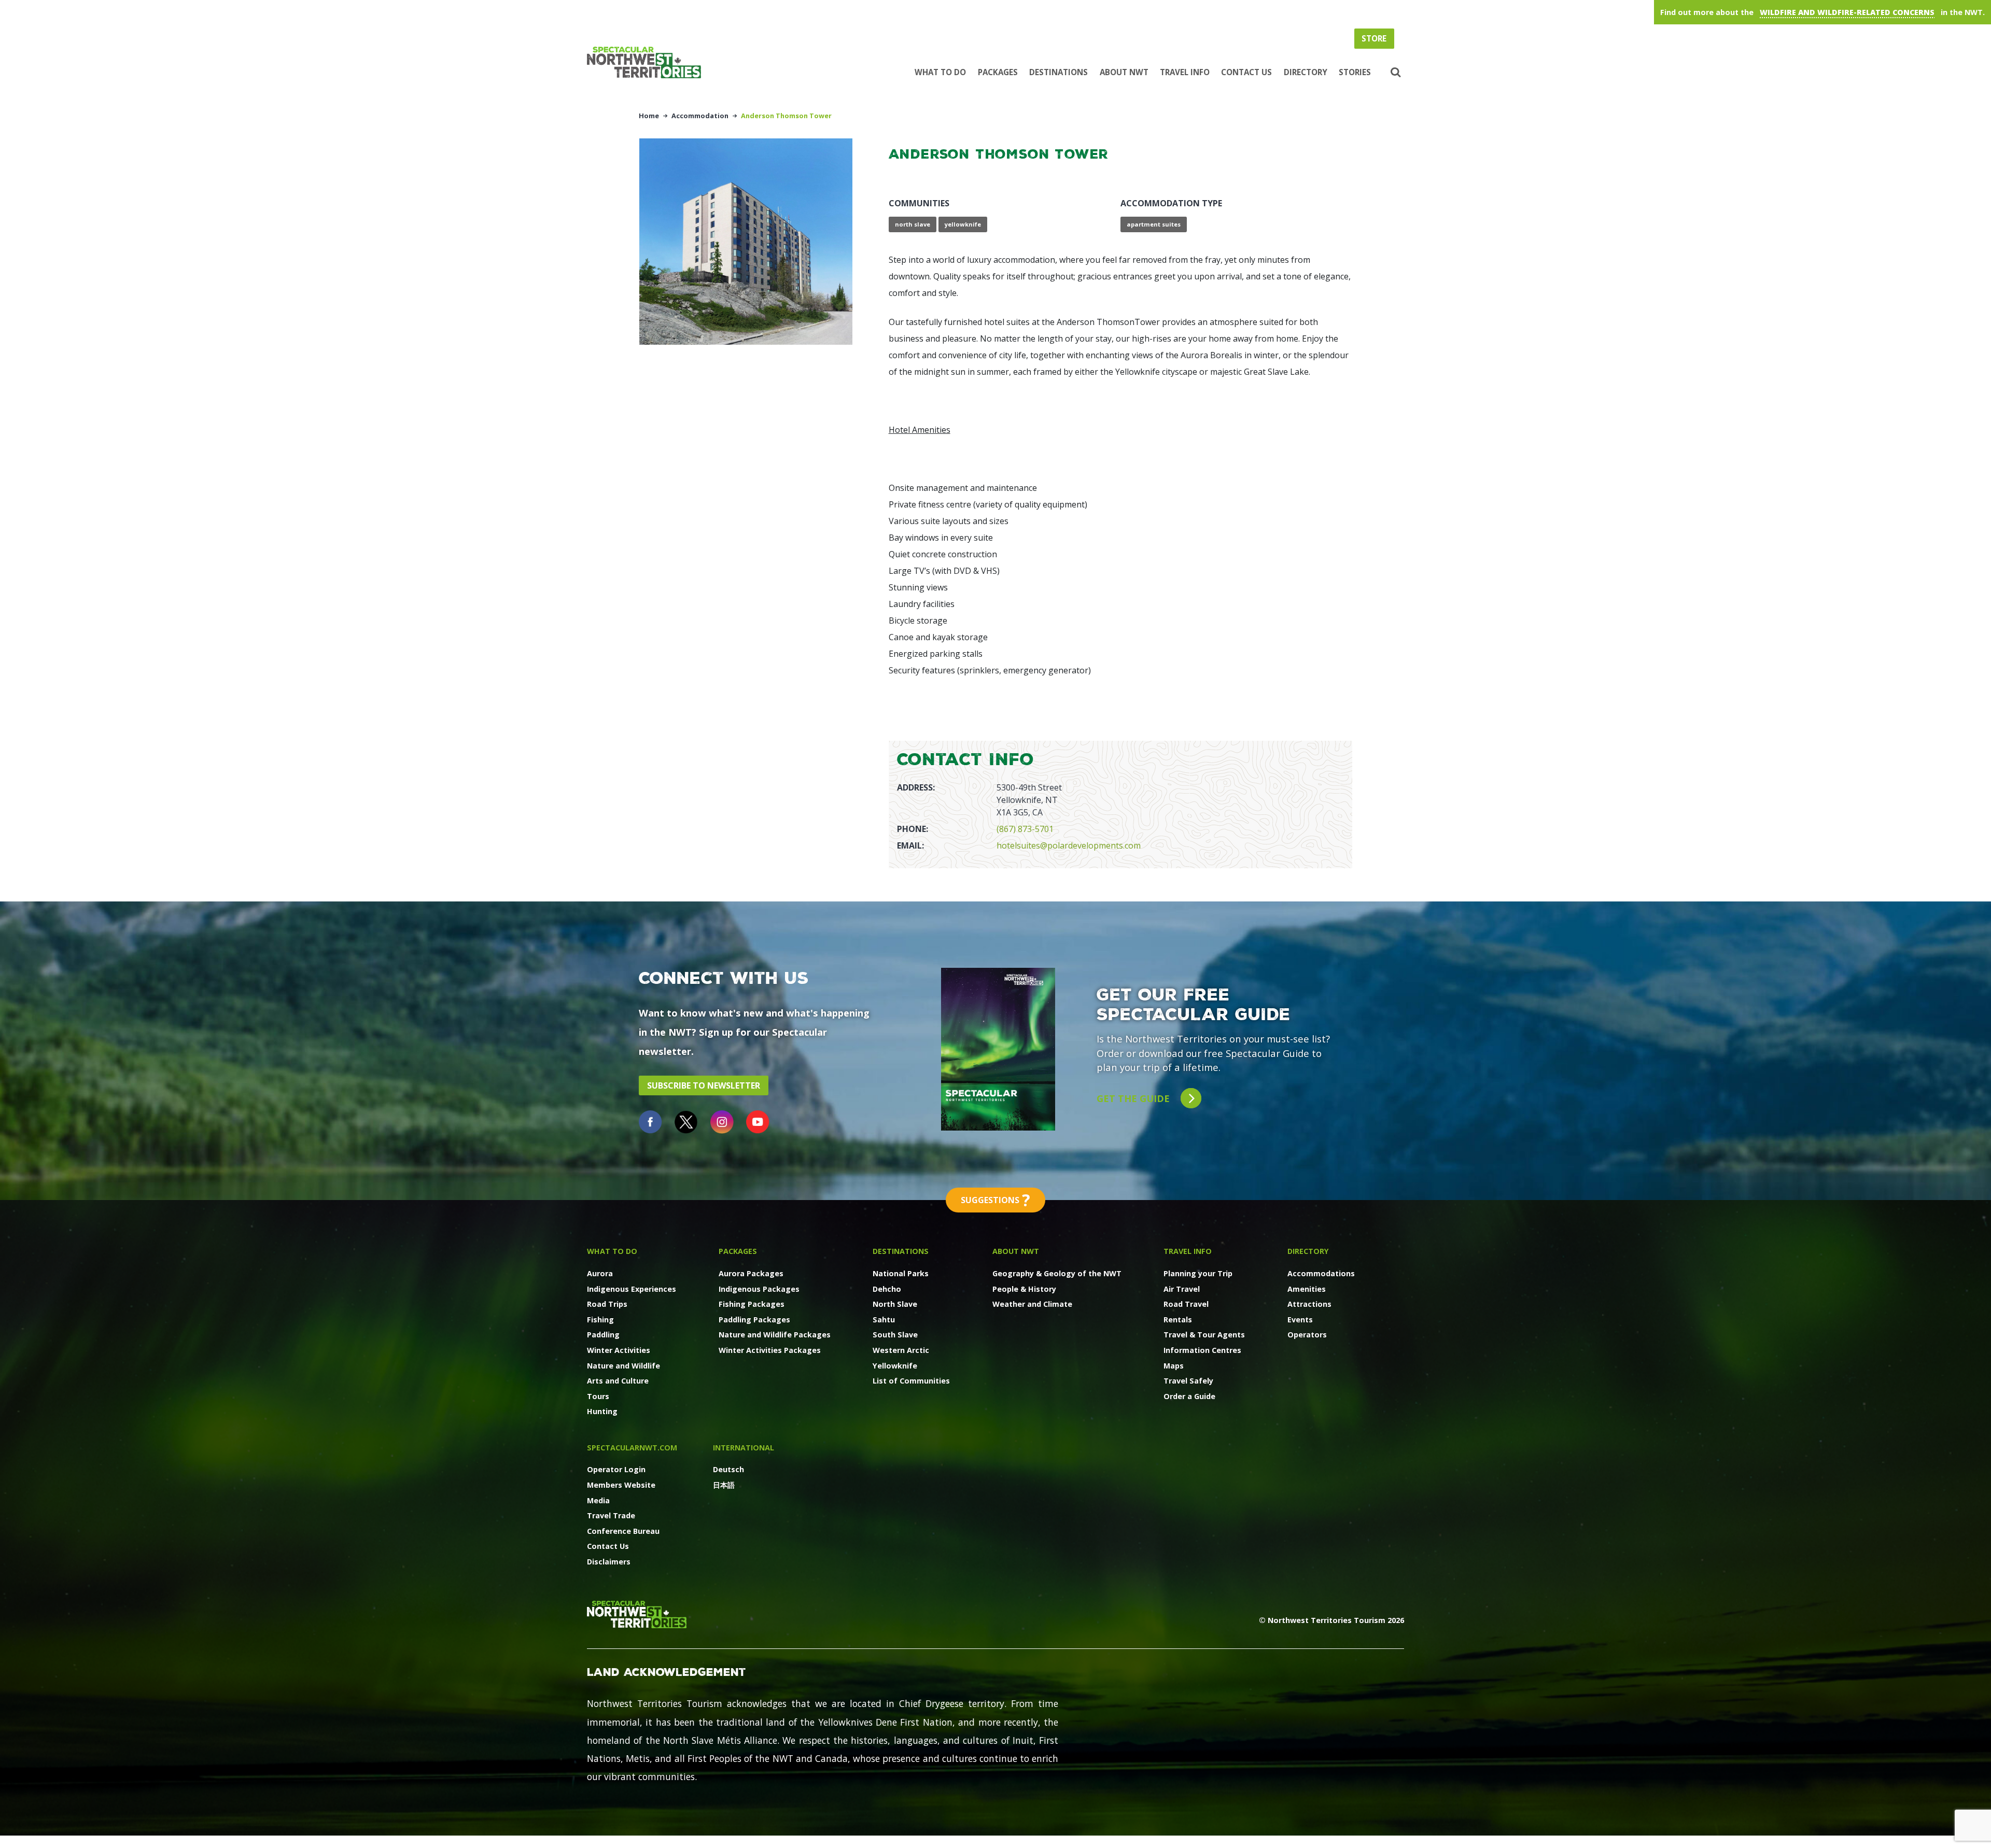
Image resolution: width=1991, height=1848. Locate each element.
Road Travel (1186, 1304)
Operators (1307, 1335)
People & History (1024, 1289)
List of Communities (911, 1381)
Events (1300, 1320)
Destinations (1058, 72)
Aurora (600, 1273)
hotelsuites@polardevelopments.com (1069, 845)
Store (1374, 38)
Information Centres (1202, 1350)
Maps (1174, 1366)
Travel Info (1185, 72)
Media (598, 1500)
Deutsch (728, 1469)
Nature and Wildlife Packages (775, 1335)
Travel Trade (611, 1515)
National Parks (901, 1273)
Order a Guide (1189, 1396)
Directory (1306, 72)
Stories (1355, 72)
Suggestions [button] (995, 1200)
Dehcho (887, 1289)
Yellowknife (895, 1366)
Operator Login (616, 1469)
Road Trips (607, 1304)
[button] (1394, 73)
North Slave (895, 1304)
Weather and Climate (1032, 1304)
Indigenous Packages (759, 1289)
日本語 (724, 1485)
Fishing (600, 1320)
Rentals (1178, 1320)
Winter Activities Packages (770, 1350)
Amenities (1307, 1289)
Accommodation (700, 116)
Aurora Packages (751, 1273)
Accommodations (1321, 1273)
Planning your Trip (1198, 1273)
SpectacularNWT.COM (632, 1448)
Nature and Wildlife (623, 1366)
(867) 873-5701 (1025, 829)
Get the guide (1134, 1098)
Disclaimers (609, 1562)
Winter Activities (619, 1350)
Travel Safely (1188, 1381)
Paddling (603, 1335)
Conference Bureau (623, 1531)
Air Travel (1182, 1289)
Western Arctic (901, 1350)
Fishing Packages (752, 1304)
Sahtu (884, 1320)
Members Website (621, 1485)
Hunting (602, 1411)
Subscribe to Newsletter (704, 1085)
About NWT (1124, 72)
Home (649, 116)
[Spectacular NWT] (648, 62)
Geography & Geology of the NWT (1057, 1273)
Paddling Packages (754, 1320)
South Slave (895, 1335)
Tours (598, 1396)
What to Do (940, 72)
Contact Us (1246, 72)
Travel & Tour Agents (1204, 1335)
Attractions (1309, 1304)
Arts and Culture (618, 1381)
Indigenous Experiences (632, 1289)
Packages (998, 72)
